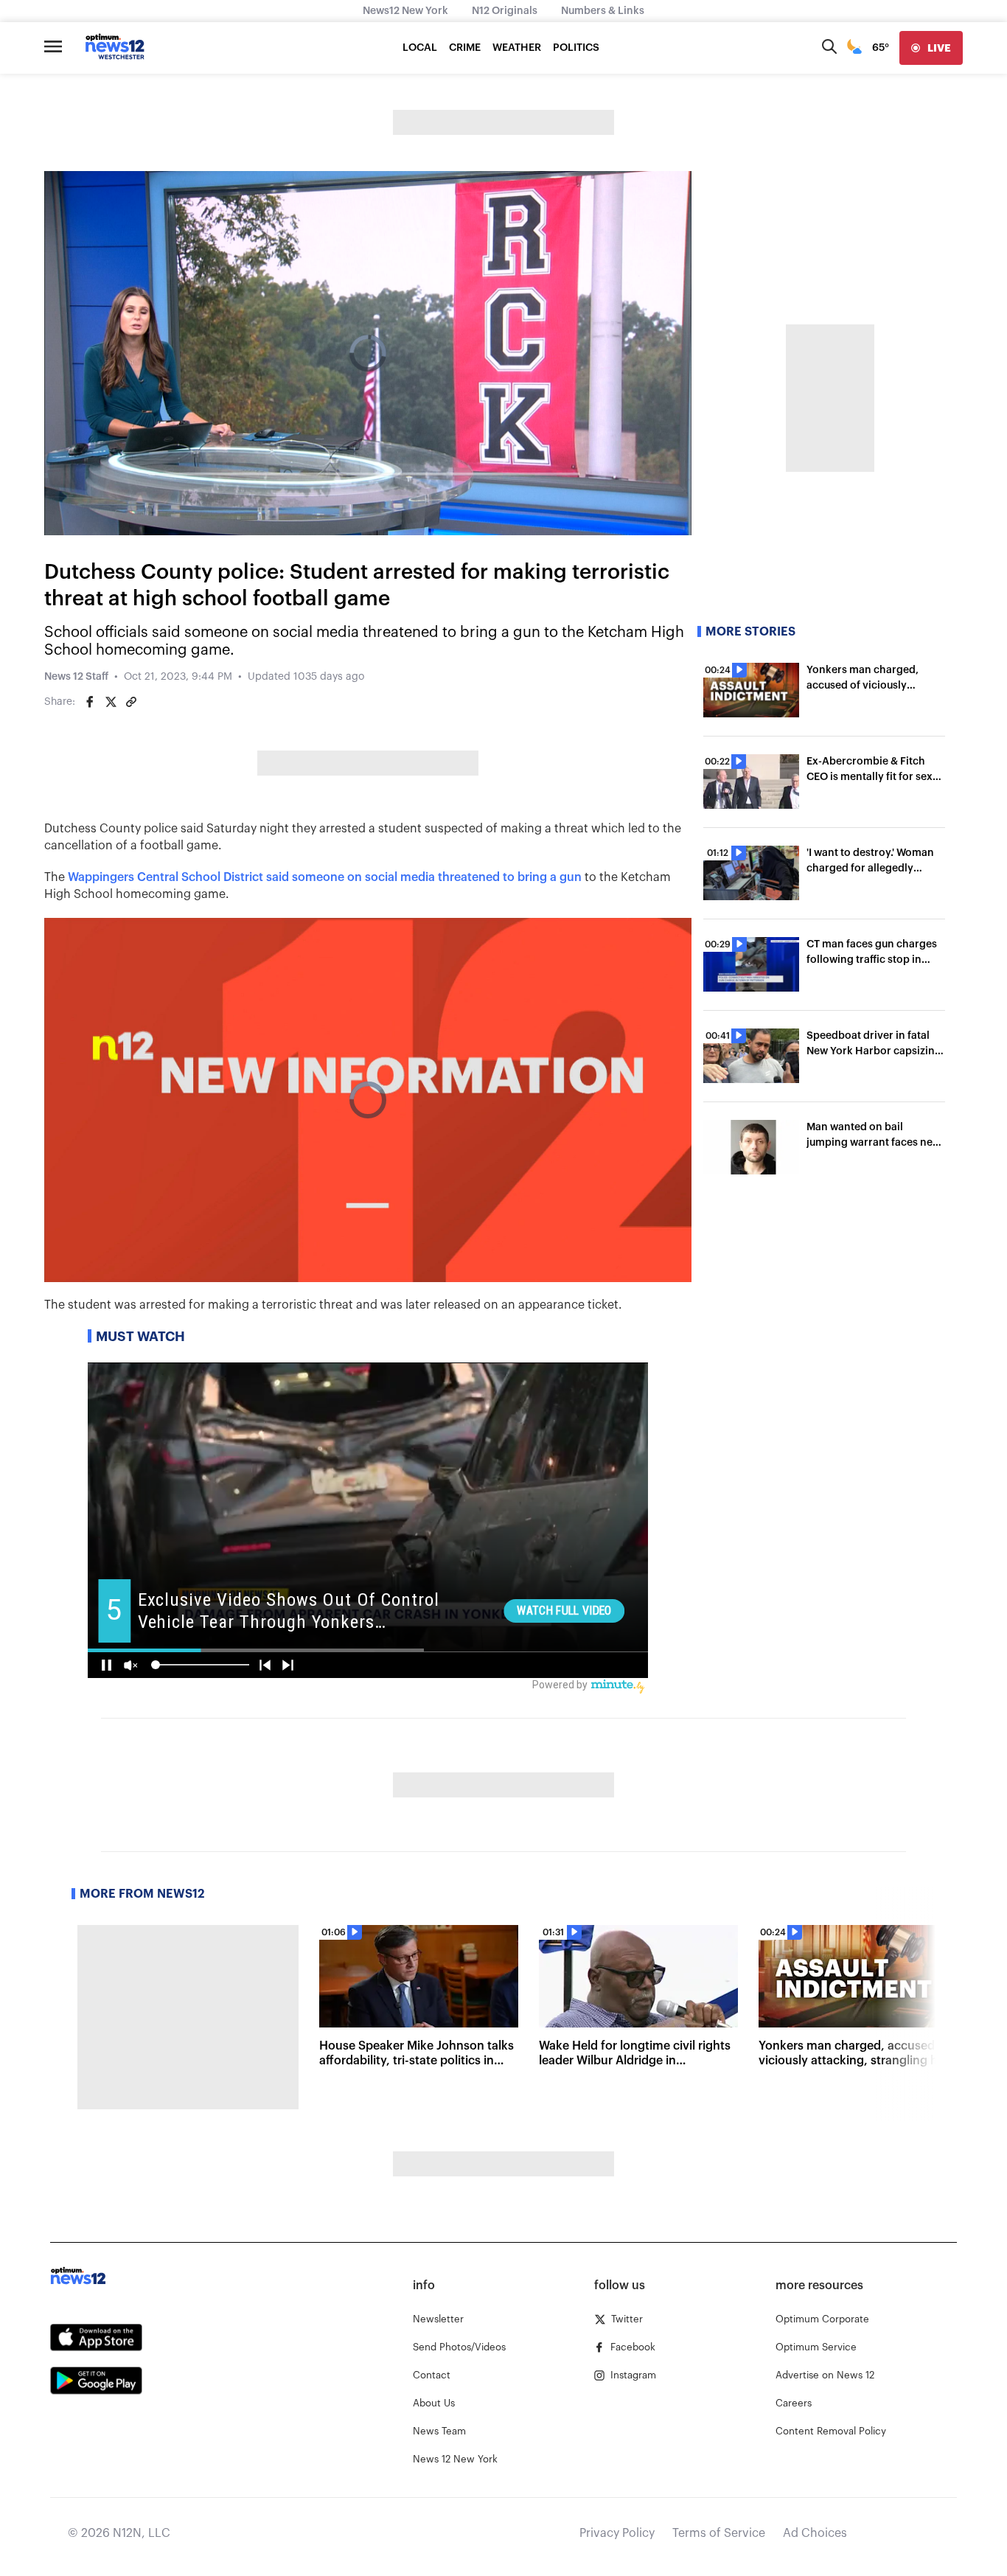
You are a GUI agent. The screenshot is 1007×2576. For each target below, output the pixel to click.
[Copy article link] (131, 702)
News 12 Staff (76, 677)
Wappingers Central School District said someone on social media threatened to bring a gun (325, 877)
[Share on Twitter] (111, 702)
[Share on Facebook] (90, 702)
